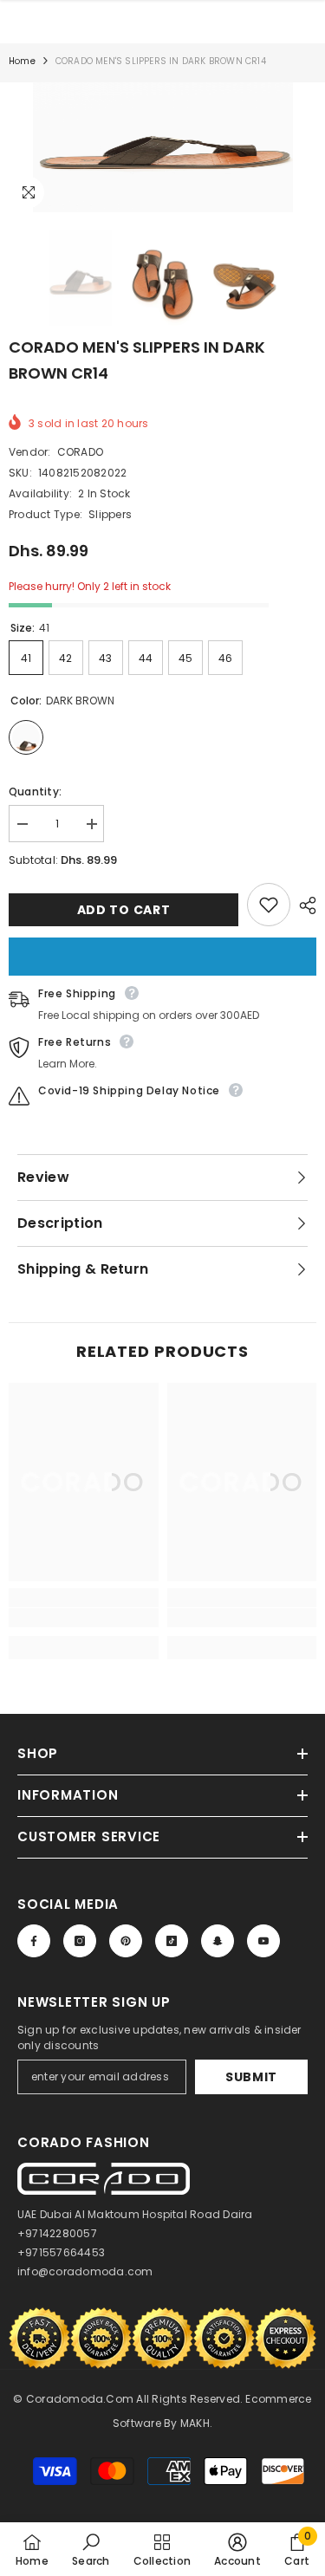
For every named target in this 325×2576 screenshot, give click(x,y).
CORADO (80, 452)
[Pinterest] (126, 1941)
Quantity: (35, 792)
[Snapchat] (218, 1941)
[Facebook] (34, 1941)
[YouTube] (263, 1941)
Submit (251, 2077)
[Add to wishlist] (269, 905)
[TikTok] (172, 1941)
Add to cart (124, 910)
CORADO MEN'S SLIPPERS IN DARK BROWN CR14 (137, 360)
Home (22, 61)
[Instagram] (80, 1941)
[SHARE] (303, 905)
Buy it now (162, 957)
